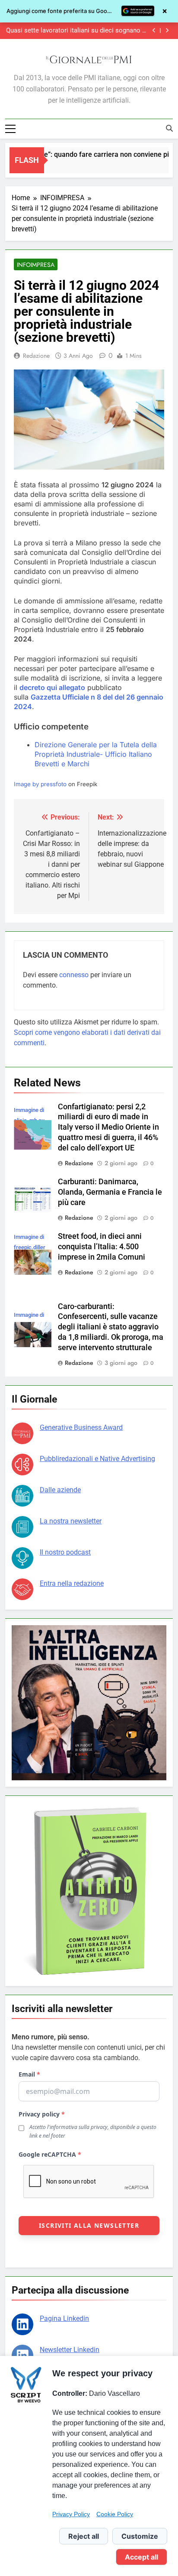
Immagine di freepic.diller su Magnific (30, 1247)
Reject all (84, 2536)
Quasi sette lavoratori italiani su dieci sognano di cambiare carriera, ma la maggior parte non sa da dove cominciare (77, 31)
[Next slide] (167, 31)
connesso (74, 975)
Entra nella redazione (72, 1583)
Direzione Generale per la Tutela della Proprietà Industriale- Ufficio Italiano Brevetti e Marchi (96, 754)
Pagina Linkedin (64, 2318)
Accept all (141, 2557)
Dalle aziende (60, 1490)
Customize (140, 2536)
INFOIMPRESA (36, 265)
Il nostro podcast (65, 1552)
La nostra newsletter (71, 1521)
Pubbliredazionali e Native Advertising (97, 1459)
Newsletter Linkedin (70, 2350)
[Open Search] (169, 128)
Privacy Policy (71, 2514)
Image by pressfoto (40, 784)
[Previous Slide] (154, 31)
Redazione (36, 356)
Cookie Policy (115, 2514)
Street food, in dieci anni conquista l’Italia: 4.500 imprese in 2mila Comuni (102, 1247)
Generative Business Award (81, 1427)
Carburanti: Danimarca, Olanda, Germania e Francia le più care (110, 1192)
